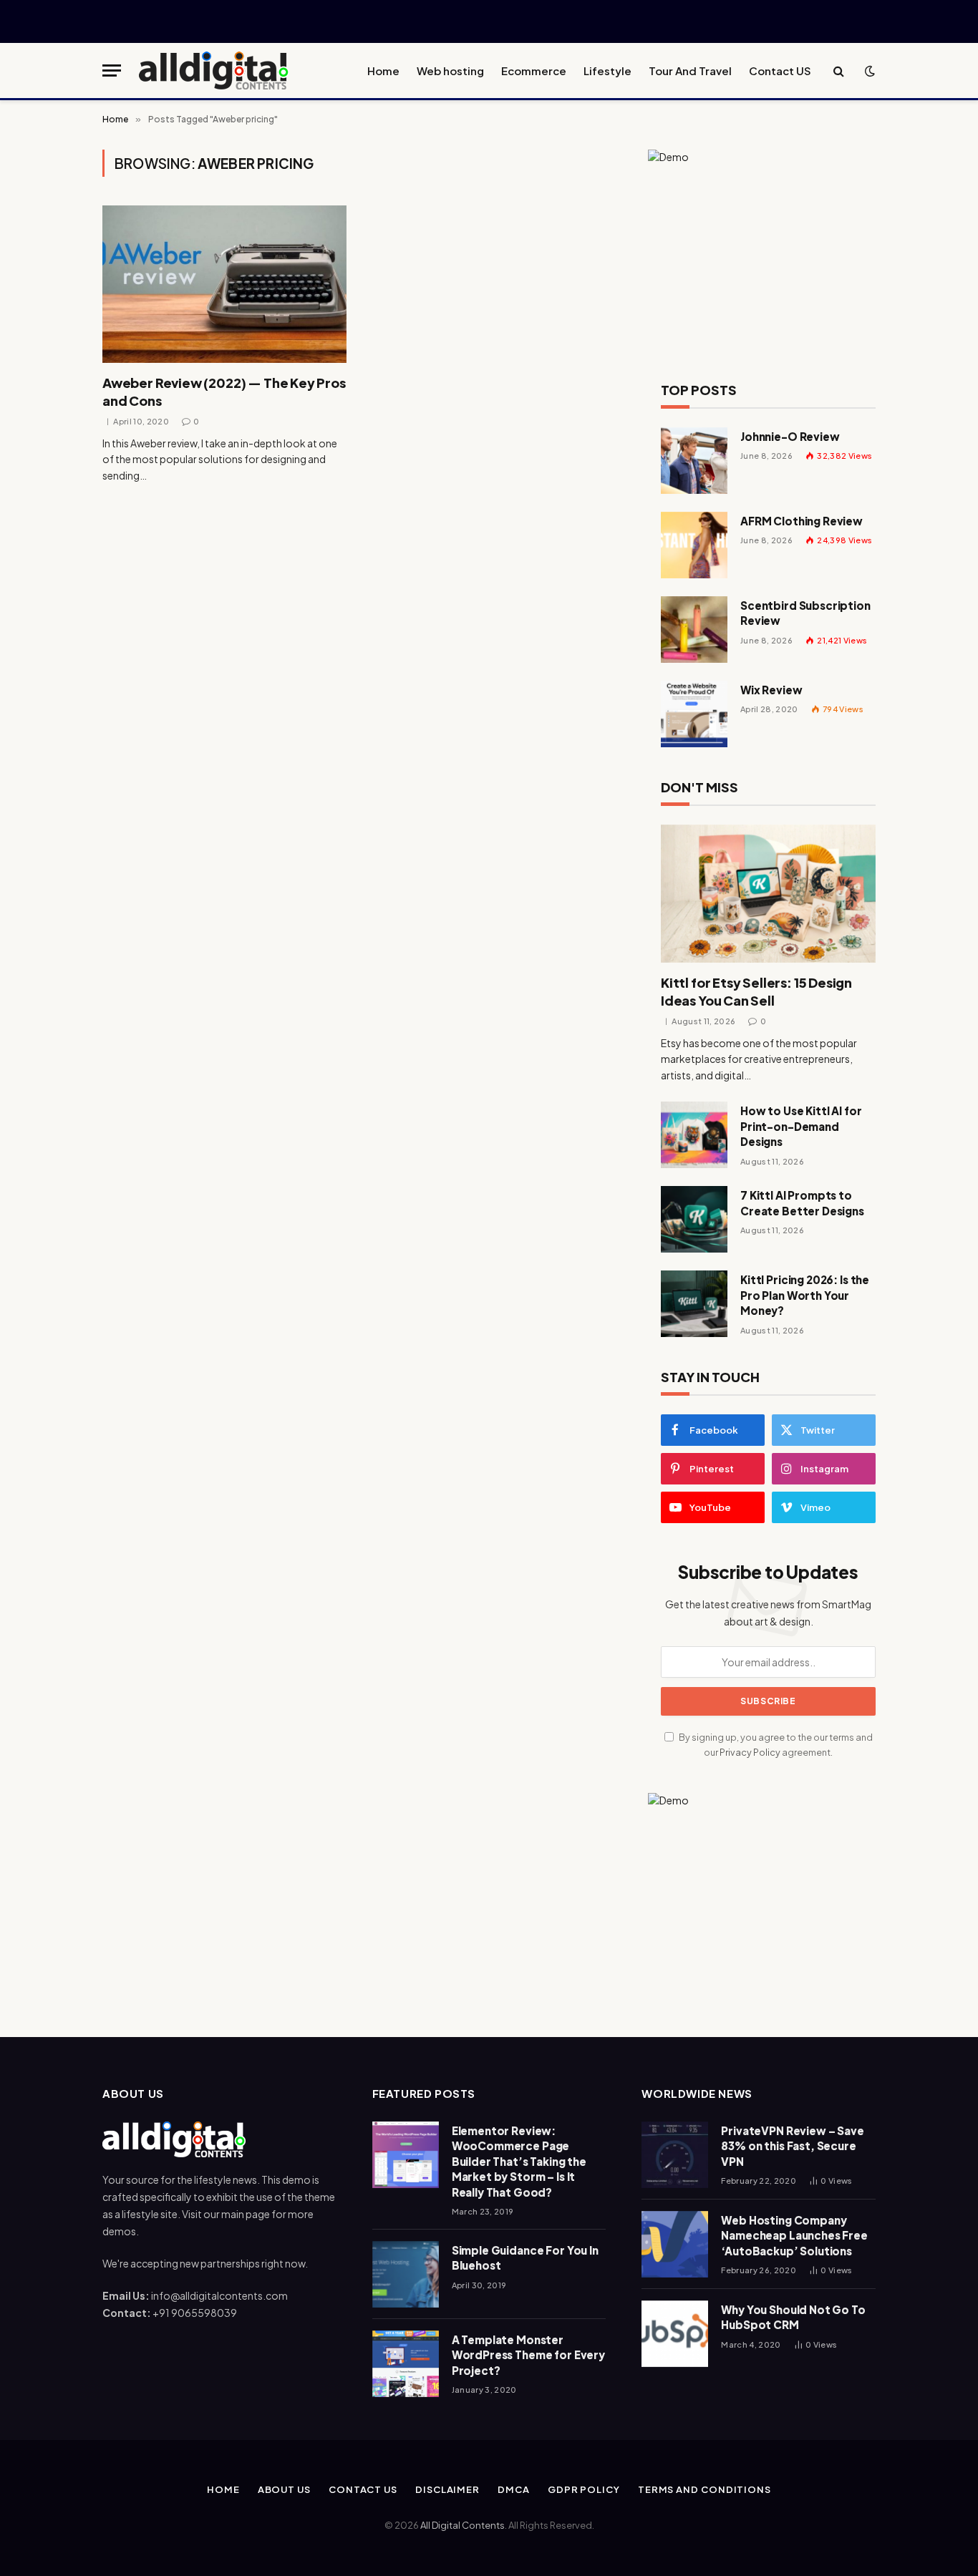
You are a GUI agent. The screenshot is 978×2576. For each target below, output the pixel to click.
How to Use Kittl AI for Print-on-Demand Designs (801, 1126)
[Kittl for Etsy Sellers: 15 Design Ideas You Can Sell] (768, 894)
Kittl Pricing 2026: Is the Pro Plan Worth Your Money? (805, 1295)
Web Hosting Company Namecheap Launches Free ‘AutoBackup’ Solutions (794, 2235)
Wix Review (771, 690)
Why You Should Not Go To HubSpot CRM (793, 2317)
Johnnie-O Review (790, 436)
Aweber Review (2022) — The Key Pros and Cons (224, 391)
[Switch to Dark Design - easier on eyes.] (868, 71)
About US (284, 2489)
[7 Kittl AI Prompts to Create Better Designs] (694, 1219)
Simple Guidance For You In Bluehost (525, 2257)
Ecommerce (534, 71)
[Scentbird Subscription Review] (694, 630)
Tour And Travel (690, 71)
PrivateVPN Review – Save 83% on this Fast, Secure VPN (792, 2146)
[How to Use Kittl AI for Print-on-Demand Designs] (694, 1135)
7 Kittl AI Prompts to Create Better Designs (802, 1202)
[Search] (839, 71)
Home (383, 71)
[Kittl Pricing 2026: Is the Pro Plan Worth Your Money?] (694, 1304)
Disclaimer (447, 2489)
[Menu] (112, 71)
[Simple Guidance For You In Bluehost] (406, 2274)
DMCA (514, 2489)
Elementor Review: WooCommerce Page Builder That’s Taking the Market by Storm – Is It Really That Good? (519, 2161)
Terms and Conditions (705, 2489)
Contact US (780, 71)
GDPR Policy (584, 2489)
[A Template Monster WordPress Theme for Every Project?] (406, 2364)
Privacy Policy (750, 1752)
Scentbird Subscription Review (805, 613)
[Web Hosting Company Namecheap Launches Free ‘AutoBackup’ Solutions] (675, 2244)
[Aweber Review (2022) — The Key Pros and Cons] (224, 284)
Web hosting (450, 71)
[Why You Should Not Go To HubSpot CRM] (675, 2334)
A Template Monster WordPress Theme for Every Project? (528, 2355)
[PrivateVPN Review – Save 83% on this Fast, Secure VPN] (675, 2155)
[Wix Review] (694, 714)
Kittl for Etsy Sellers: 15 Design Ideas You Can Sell (756, 991)
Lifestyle (607, 71)
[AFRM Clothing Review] (694, 545)
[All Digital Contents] (214, 71)
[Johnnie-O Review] (694, 461)
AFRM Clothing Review (802, 521)
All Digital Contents (463, 2525)
